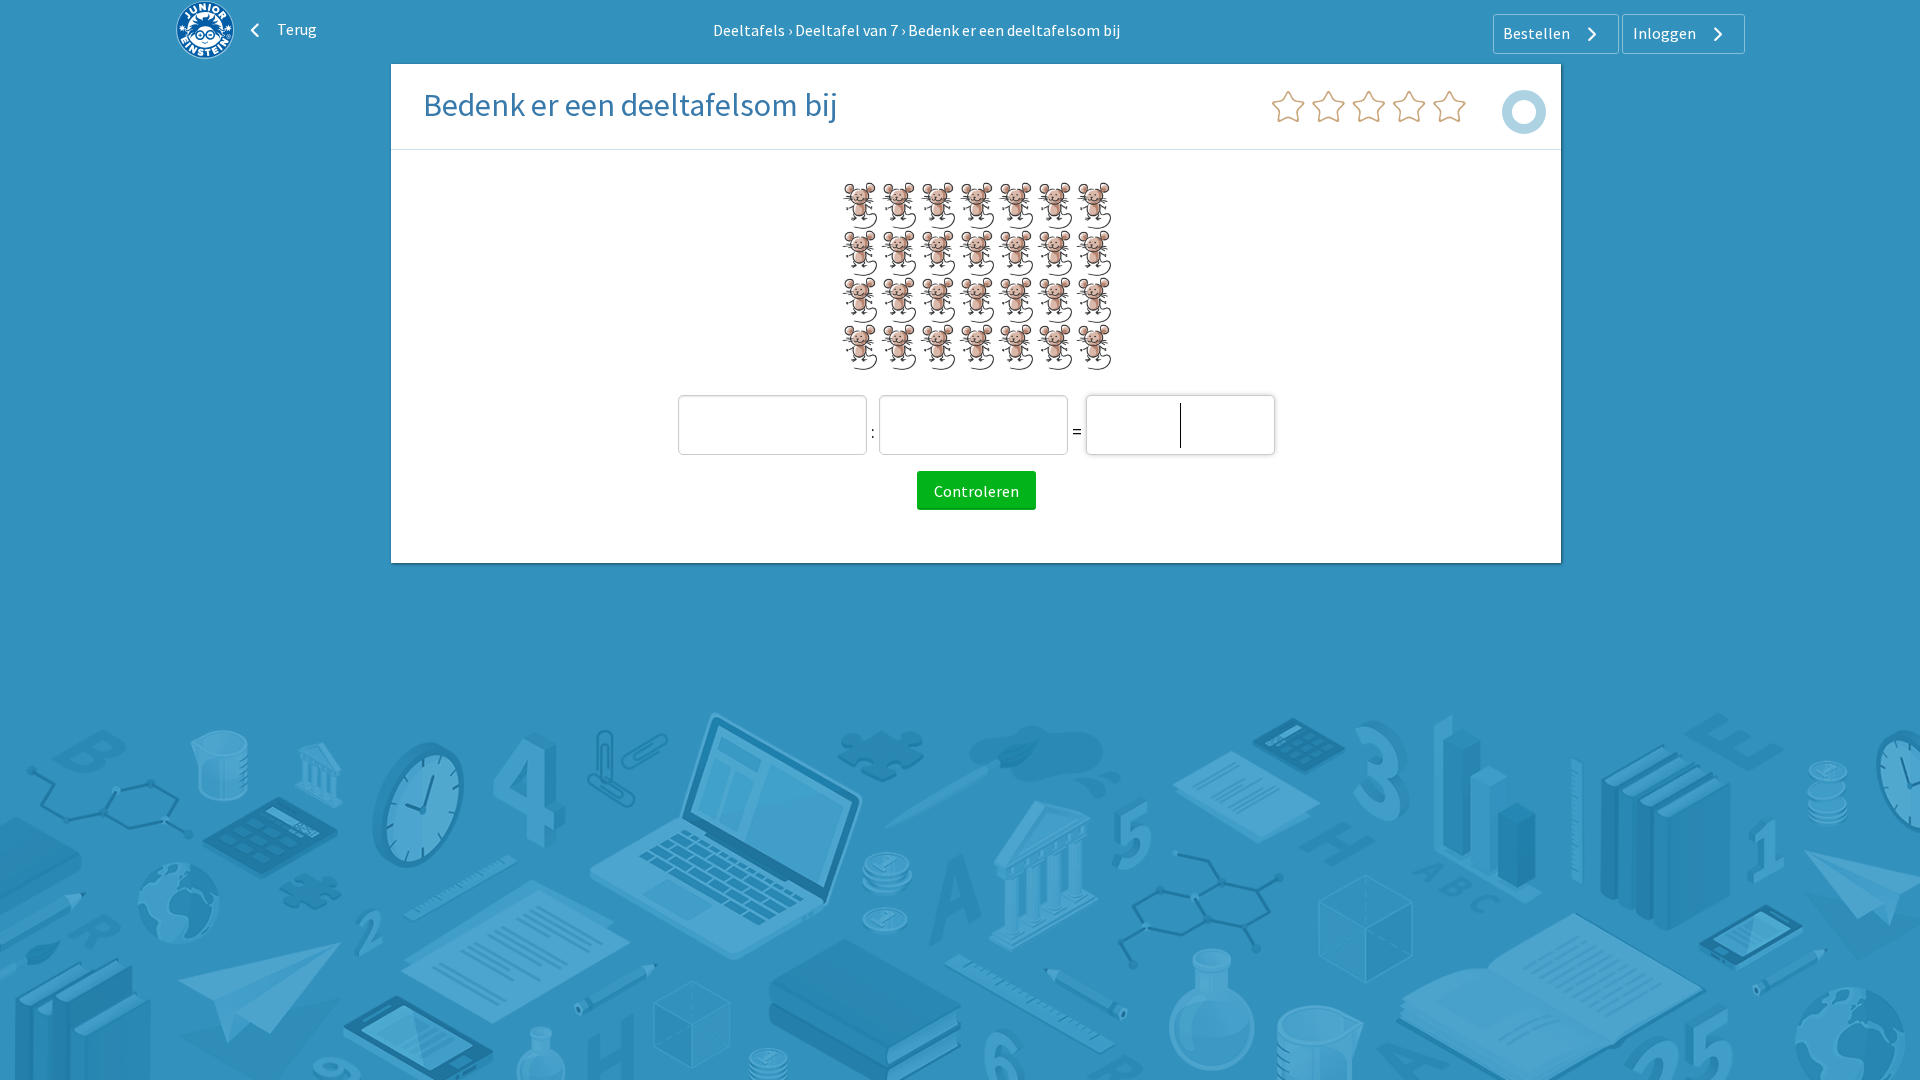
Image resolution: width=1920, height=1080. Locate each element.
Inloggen (1666, 33)
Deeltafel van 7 (846, 30)
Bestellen (1538, 33)
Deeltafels (749, 30)
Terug (295, 29)
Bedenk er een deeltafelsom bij (1014, 30)
